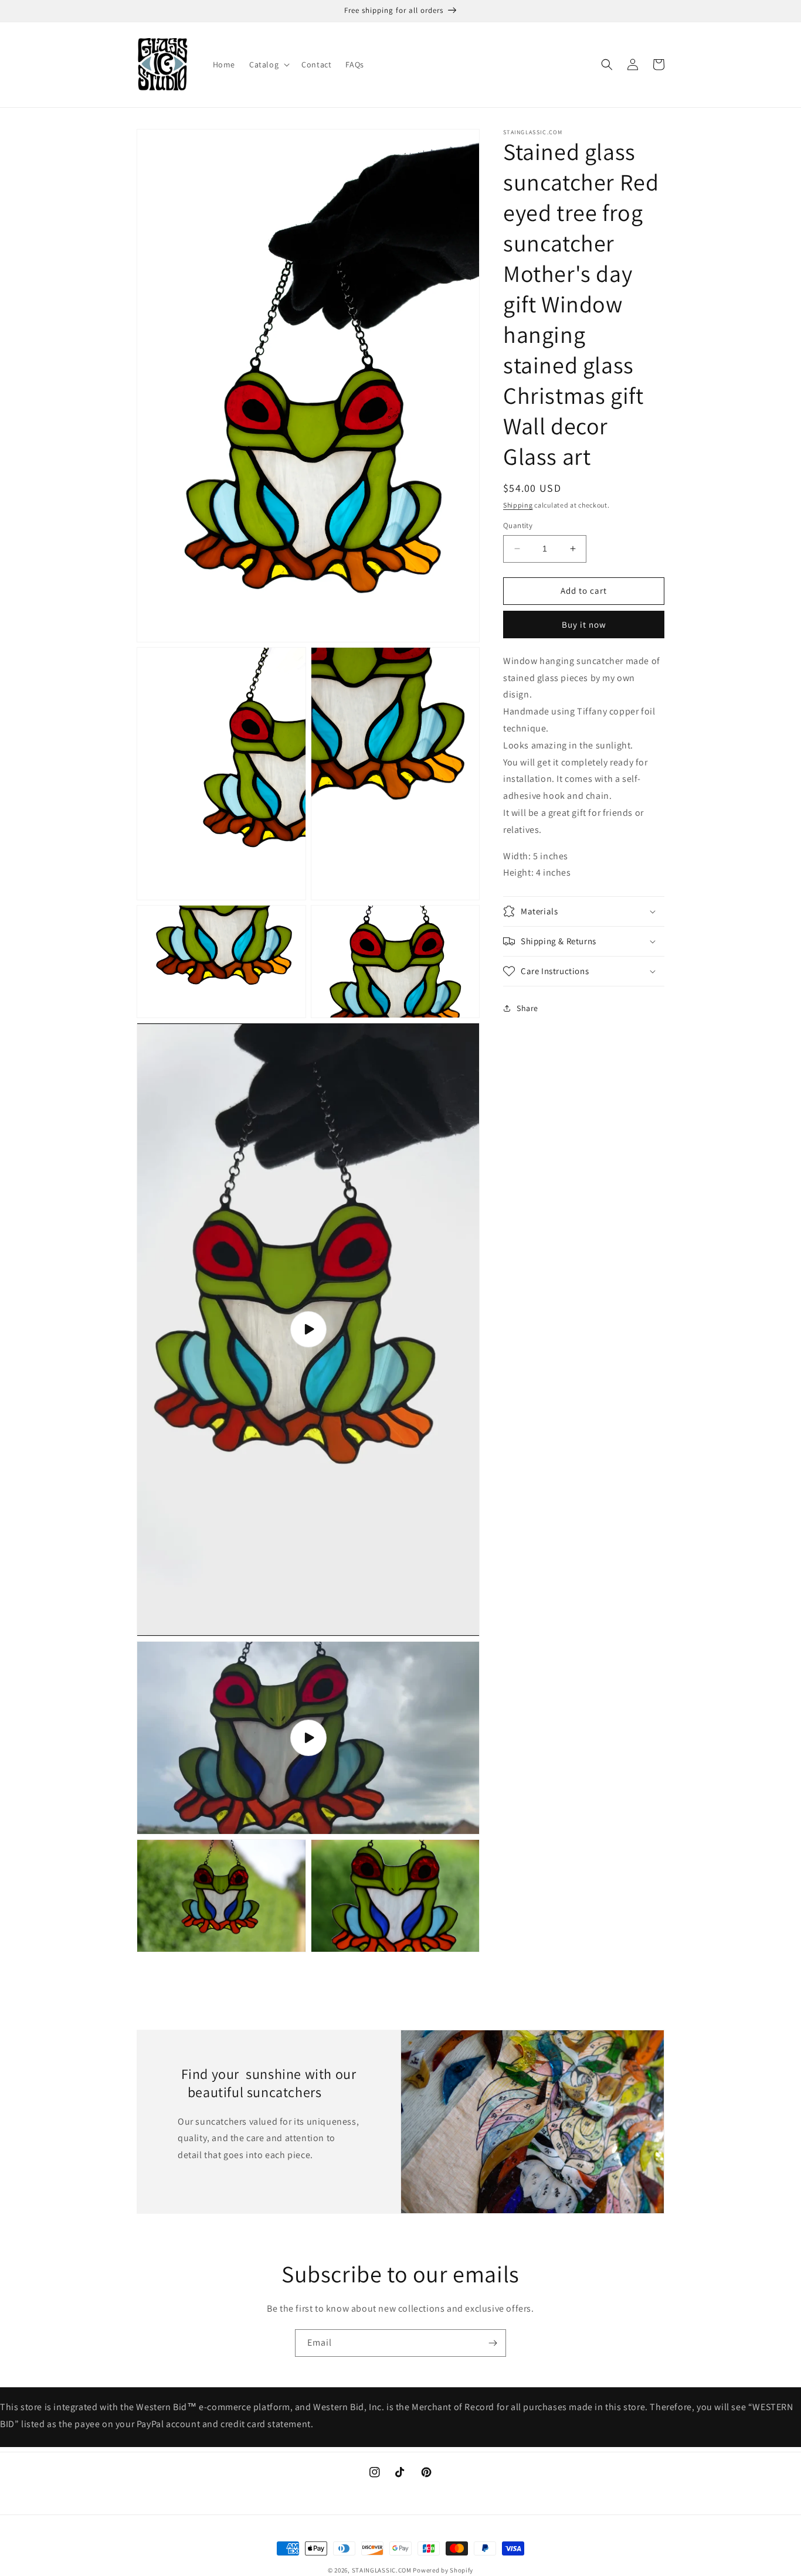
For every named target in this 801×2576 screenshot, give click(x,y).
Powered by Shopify (443, 2570)
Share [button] (527, 1008)
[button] (268, 64)
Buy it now (584, 625)
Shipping (518, 505)
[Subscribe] (493, 2343)
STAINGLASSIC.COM (382, 2570)
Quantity (518, 525)
